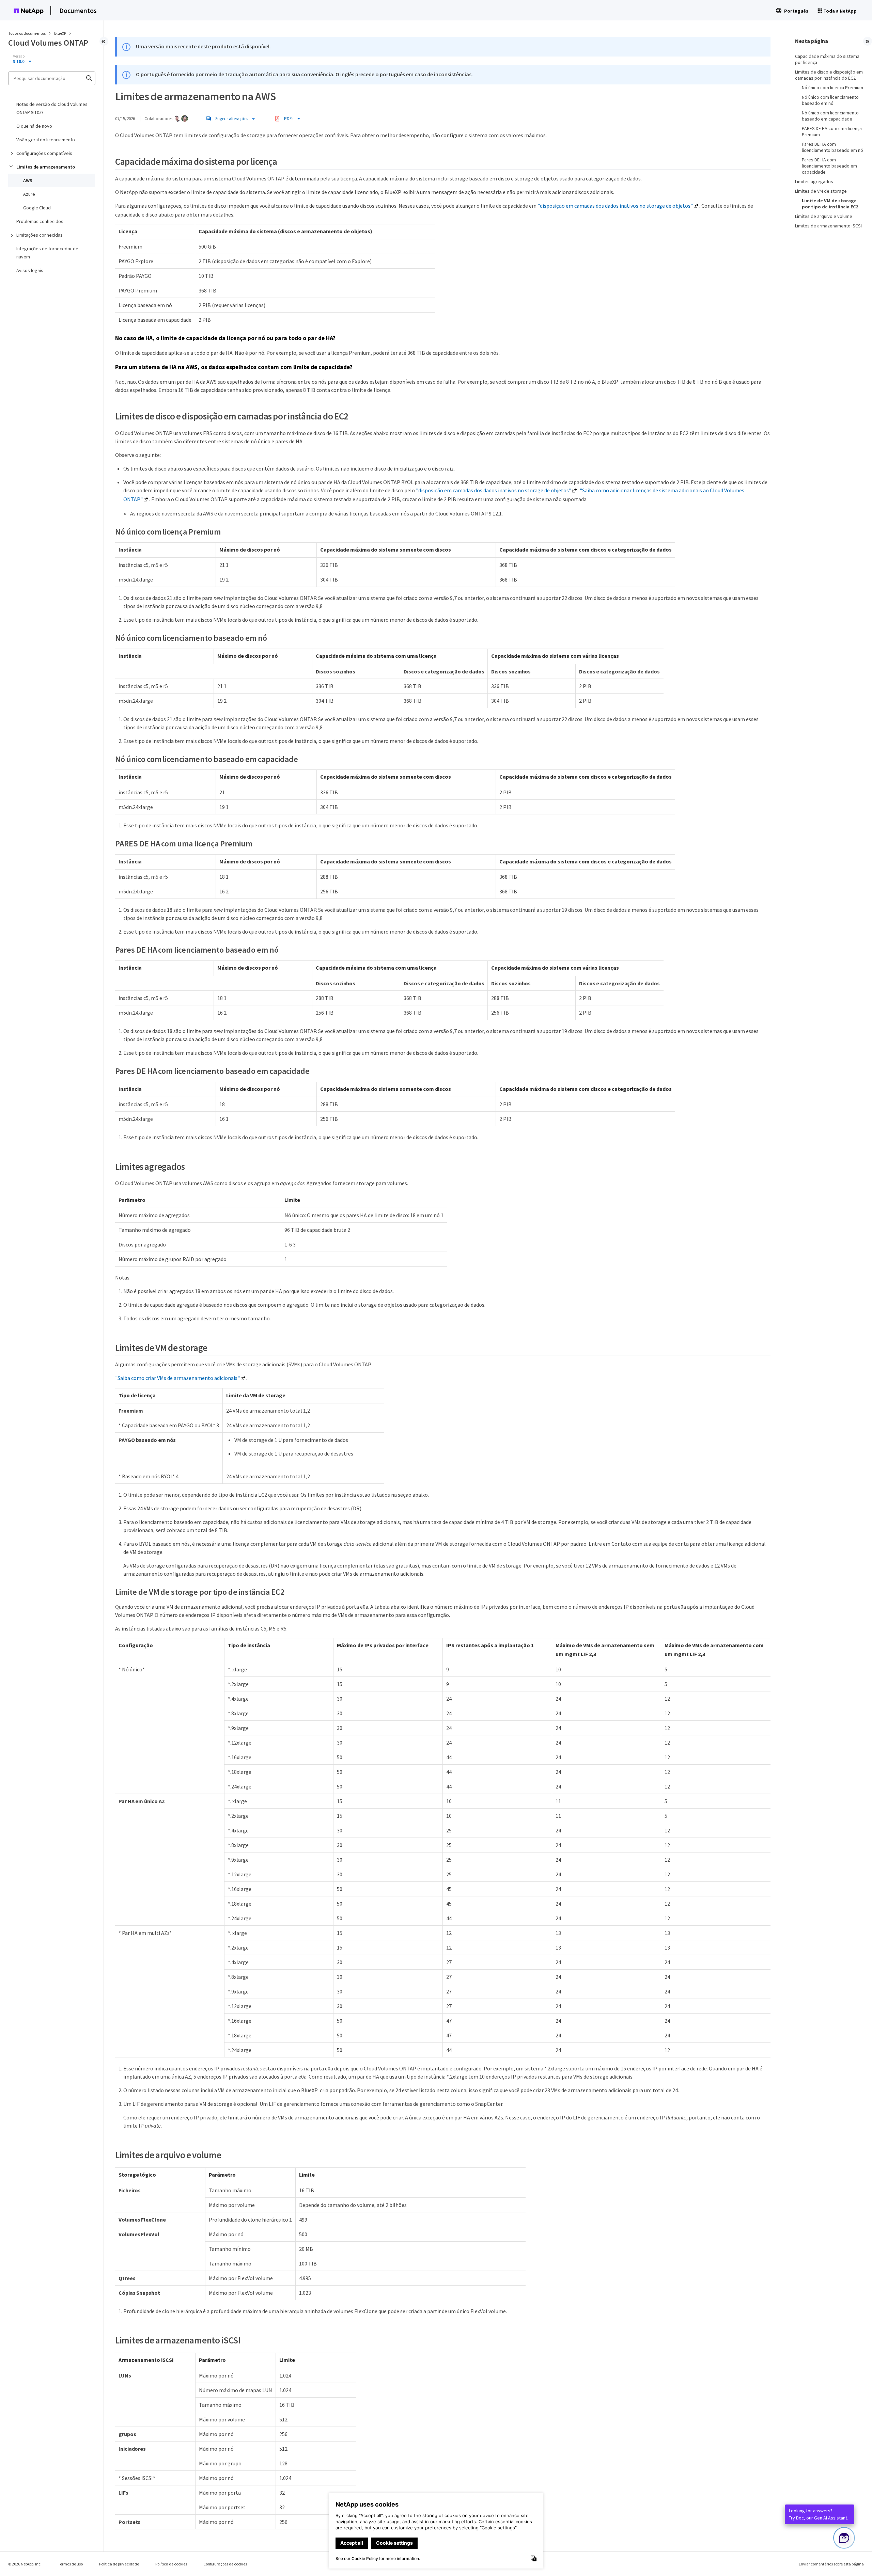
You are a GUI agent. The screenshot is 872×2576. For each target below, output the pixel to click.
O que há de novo (34, 126)
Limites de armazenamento (46, 167)
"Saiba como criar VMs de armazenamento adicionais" (177, 1378)
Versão (19, 56)
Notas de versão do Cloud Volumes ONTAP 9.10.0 (52, 108)
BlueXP (60, 33)
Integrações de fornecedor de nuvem (47, 253)
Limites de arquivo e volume (824, 216)
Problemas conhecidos (40, 221)
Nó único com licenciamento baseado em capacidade (830, 116)
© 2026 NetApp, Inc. (25, 2564)
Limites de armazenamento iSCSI (828, 226)
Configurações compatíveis (44, 153)
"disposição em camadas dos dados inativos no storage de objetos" (615, 206)
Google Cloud (37, 208)
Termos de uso (70, 2564)
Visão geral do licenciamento (46, 140)
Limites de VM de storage (821, 191)
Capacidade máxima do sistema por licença (827, 59)
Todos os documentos (27, 33)
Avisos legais (30, 270)
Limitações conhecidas (40, 235)
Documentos (78, 10)
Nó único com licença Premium (832, 88)
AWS (28, 180)
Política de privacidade (119, 2564)
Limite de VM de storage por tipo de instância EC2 (830, 204)
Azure (29, 194)
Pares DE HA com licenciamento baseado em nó (832, 147)
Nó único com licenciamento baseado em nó (830, 100)
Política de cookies (171, 2564)
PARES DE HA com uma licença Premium (832, 131)
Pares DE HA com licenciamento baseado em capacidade (829, 166)
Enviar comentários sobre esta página (831, 2564)
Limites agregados (814, 181)
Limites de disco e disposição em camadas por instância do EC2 (829, 75)
